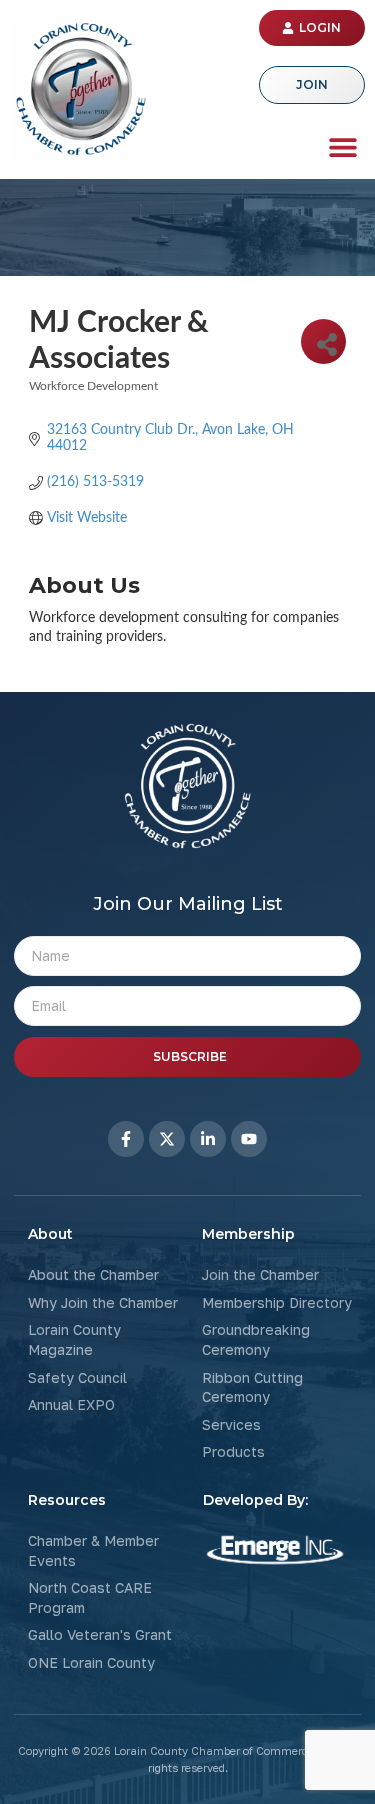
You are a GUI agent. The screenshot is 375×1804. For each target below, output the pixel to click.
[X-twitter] (167, 1139)
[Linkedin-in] (208, 1139)
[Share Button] (323, 341)
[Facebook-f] (126, 1139)
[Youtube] (249, 1139)
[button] (342, 146)
